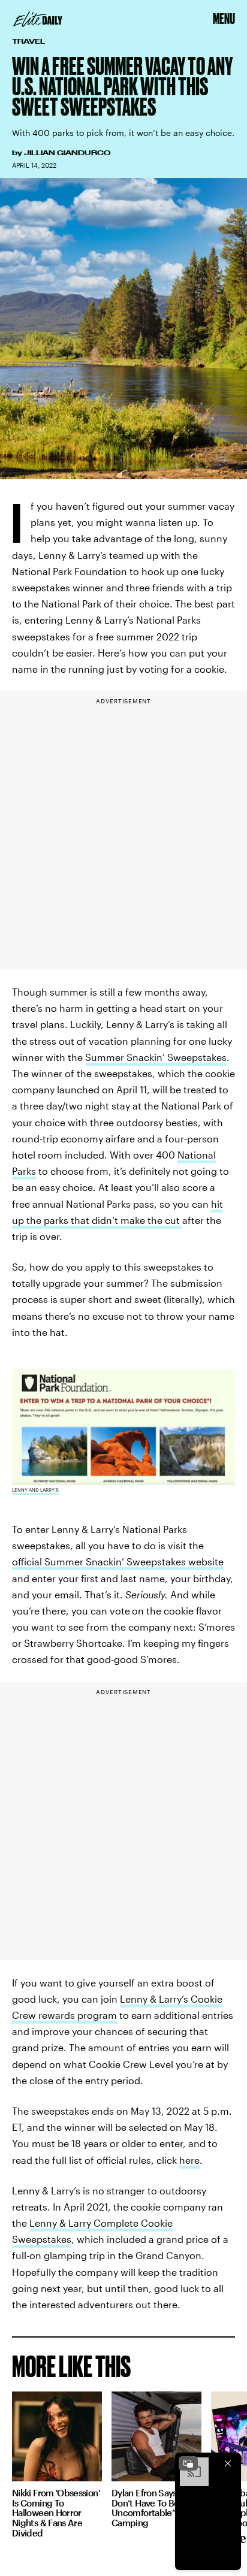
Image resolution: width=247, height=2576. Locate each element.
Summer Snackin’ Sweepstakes (156, 1057)
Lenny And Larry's (35, 1490)
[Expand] (188, 2463)
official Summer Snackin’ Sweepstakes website (118, 1561)
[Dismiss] (228, 2463)
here (189, 2160)
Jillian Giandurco (67, 153)
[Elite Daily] (38, 19)
